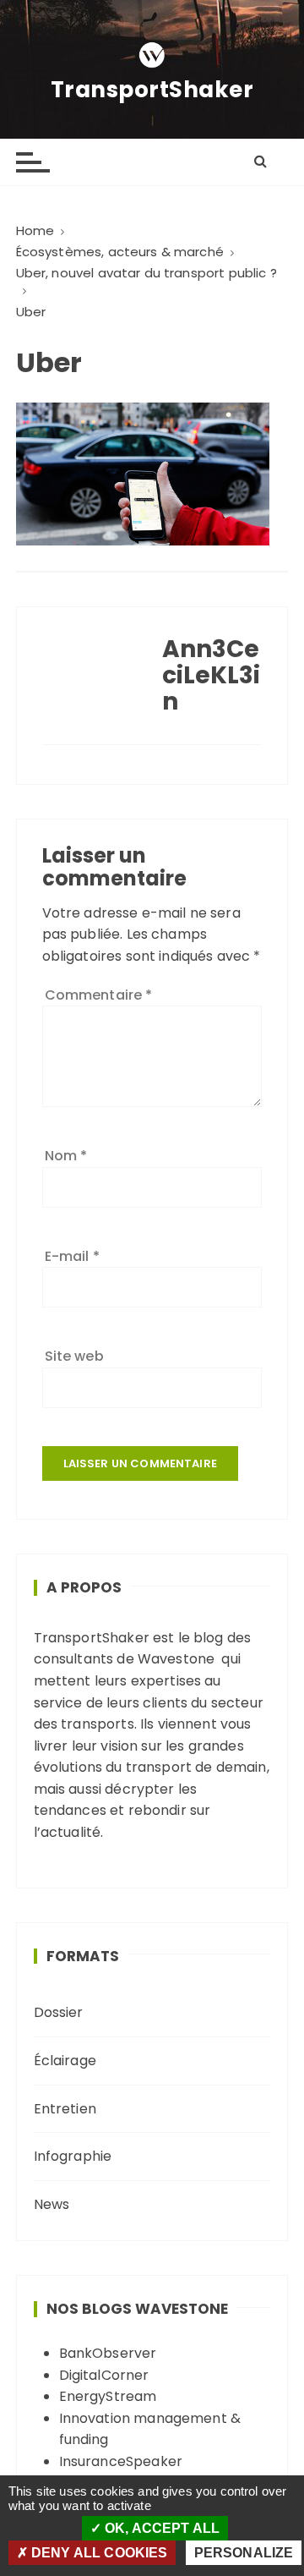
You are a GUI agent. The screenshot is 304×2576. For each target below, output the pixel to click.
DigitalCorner (104, 2375)
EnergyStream (108, 2396)
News (52, 2204)
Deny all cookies (98, 2553)
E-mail (72, 1256)
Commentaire (99, 995)
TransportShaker (152, 90)
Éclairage (65, 2061)
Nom (66, 1156)
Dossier (59, 2012)
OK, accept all (160, 2528)
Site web (74, 1356)
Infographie (73, 2156)
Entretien (65, 2109)
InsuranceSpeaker (121, 2461)
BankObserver (108, 2353)
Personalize (244, 2553)
